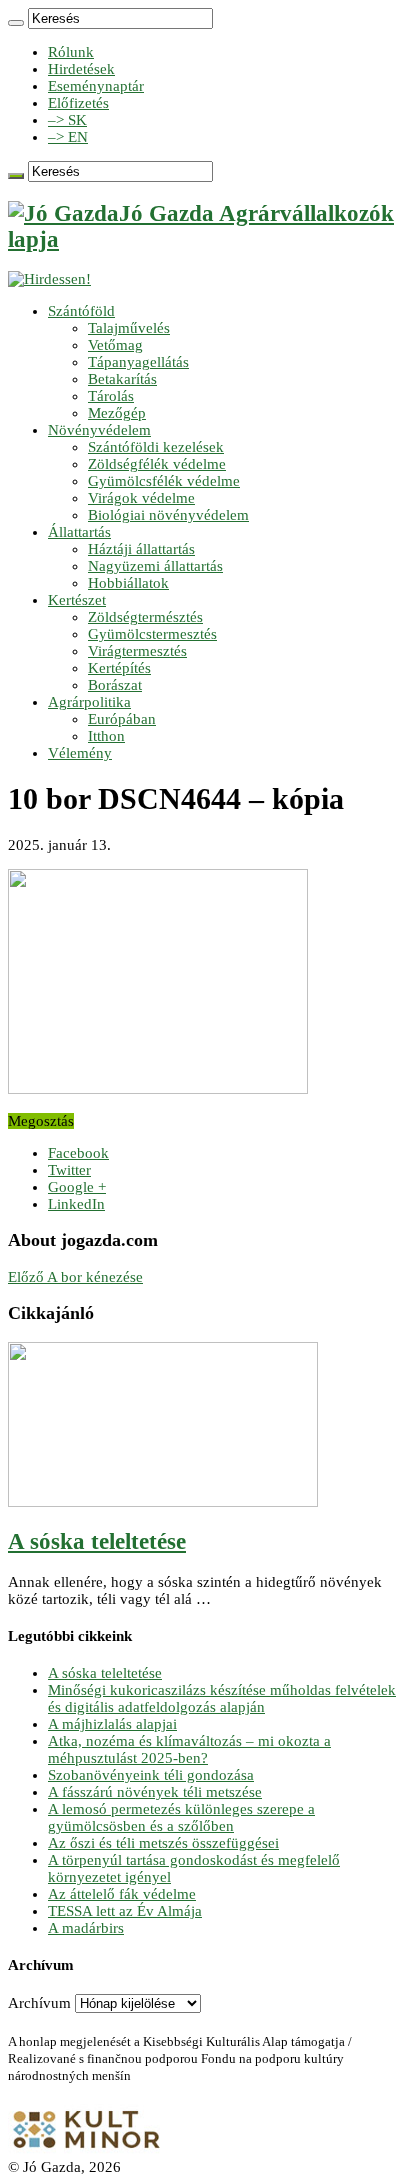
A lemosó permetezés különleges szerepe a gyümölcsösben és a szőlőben (181, 1817)
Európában (122, 719)
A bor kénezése (75, 1277)
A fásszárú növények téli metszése (155, 1792)
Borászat (115, 685)
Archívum (39, 2003)
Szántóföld (81, 311)
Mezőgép (117, 413)
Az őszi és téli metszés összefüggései (163, 1843)
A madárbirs (86, 1928)
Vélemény (80, 753)
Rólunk (71, 52)
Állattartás (79, 532)
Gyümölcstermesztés (152, 634)
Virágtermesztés (137, 651)
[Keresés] (16, 23)
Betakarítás (122, 379)
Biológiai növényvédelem (168, 515)
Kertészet (77, 600)
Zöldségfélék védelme (157, 464)
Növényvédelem (99, 430)
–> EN (68, 137)
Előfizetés (78, 103)
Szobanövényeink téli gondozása (151, 1775)
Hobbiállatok (128, 583)
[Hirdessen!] (49, 279)
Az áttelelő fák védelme (122, 1894)
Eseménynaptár (96, 86)
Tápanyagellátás (138, 362)
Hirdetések (81, 69)
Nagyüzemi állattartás (155, 566)
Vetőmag (115, 345)
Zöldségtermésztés (145, 617)
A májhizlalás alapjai (112, 1724)
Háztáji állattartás (141, 549)
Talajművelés (129, 328)
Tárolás (111, 396)
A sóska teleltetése (97, 1541)
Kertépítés (119, 668)
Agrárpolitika (89, 702)
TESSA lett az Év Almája (125, 1911)
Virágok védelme (141, 498)
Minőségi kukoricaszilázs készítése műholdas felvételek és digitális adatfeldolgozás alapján (222, 1698)
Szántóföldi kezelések (156, 447)
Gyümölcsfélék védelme (164, 481)
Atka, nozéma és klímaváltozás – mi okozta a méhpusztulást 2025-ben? (189, 1749)
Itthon (106, 736)
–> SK (67, 120)
